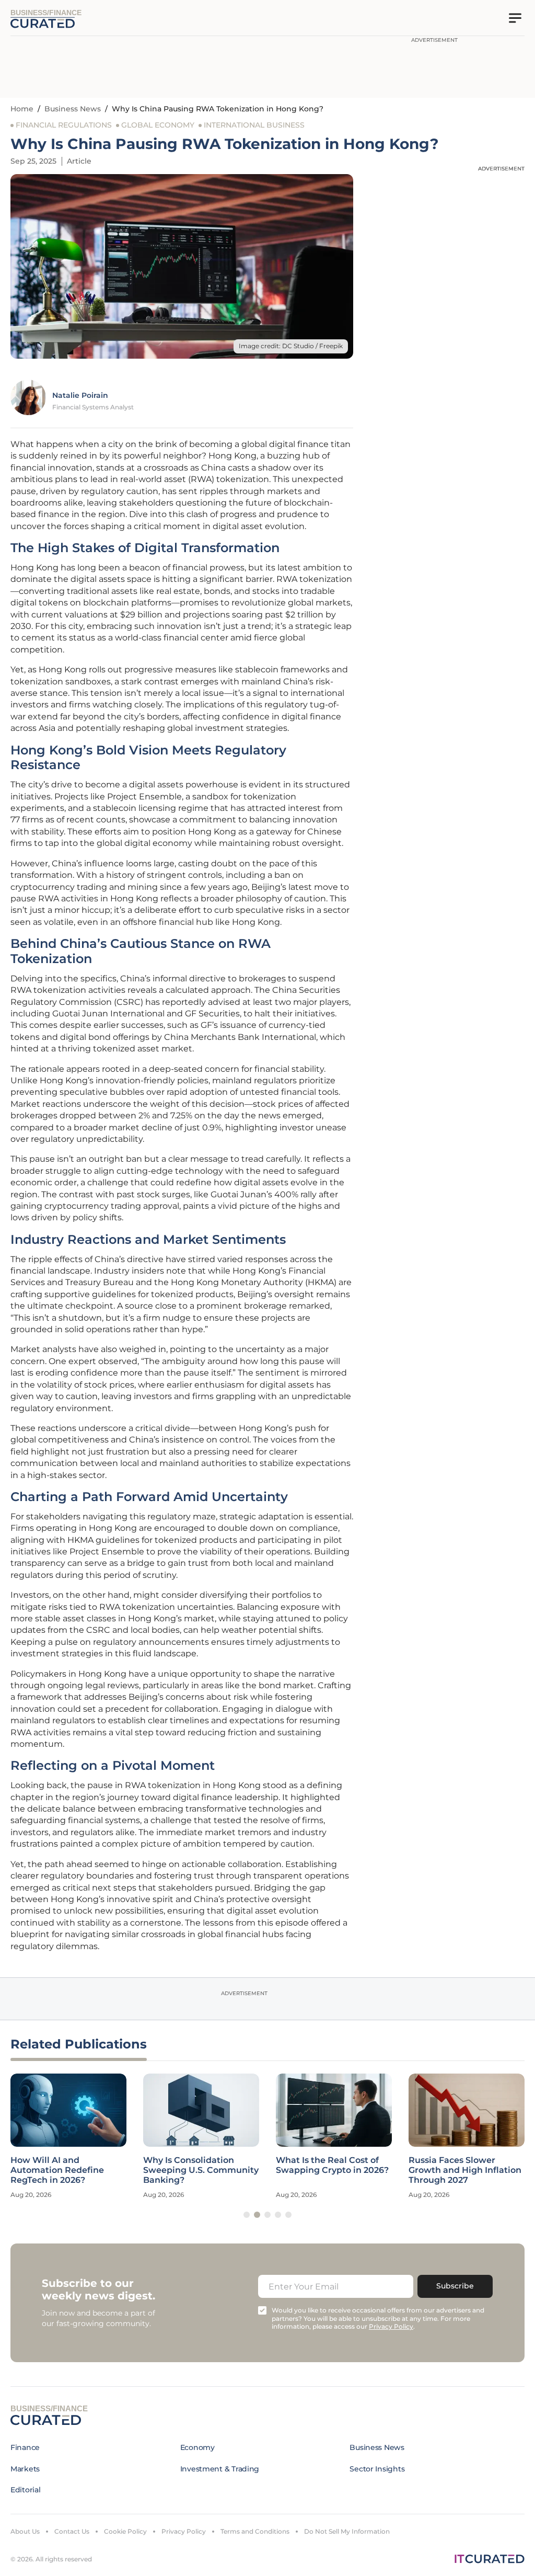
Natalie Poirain (80, 395)
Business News (73, 109)
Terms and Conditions (255, 2531)
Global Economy (158, 125)
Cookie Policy (125, 2531)
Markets (25, 2469)
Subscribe (455, 2286)
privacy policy (391, 2326)
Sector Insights (377, 2469)
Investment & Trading (220, 2469)
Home (22, 109)
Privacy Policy (184, 2531)
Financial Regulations (64, 125)
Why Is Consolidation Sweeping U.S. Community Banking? (201, 2170)
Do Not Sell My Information (347, 2531)
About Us (25, 2531)
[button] (247, 2215)
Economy (197, 2447)
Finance (25, 2447)
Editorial (25, 2490)
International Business (254, 125)
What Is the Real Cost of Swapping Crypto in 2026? (332, 2165)
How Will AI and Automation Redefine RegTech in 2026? (57, 2170)
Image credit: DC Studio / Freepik (291, 346)
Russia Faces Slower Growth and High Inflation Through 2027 (465, 2170)
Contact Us (72, 2531)
